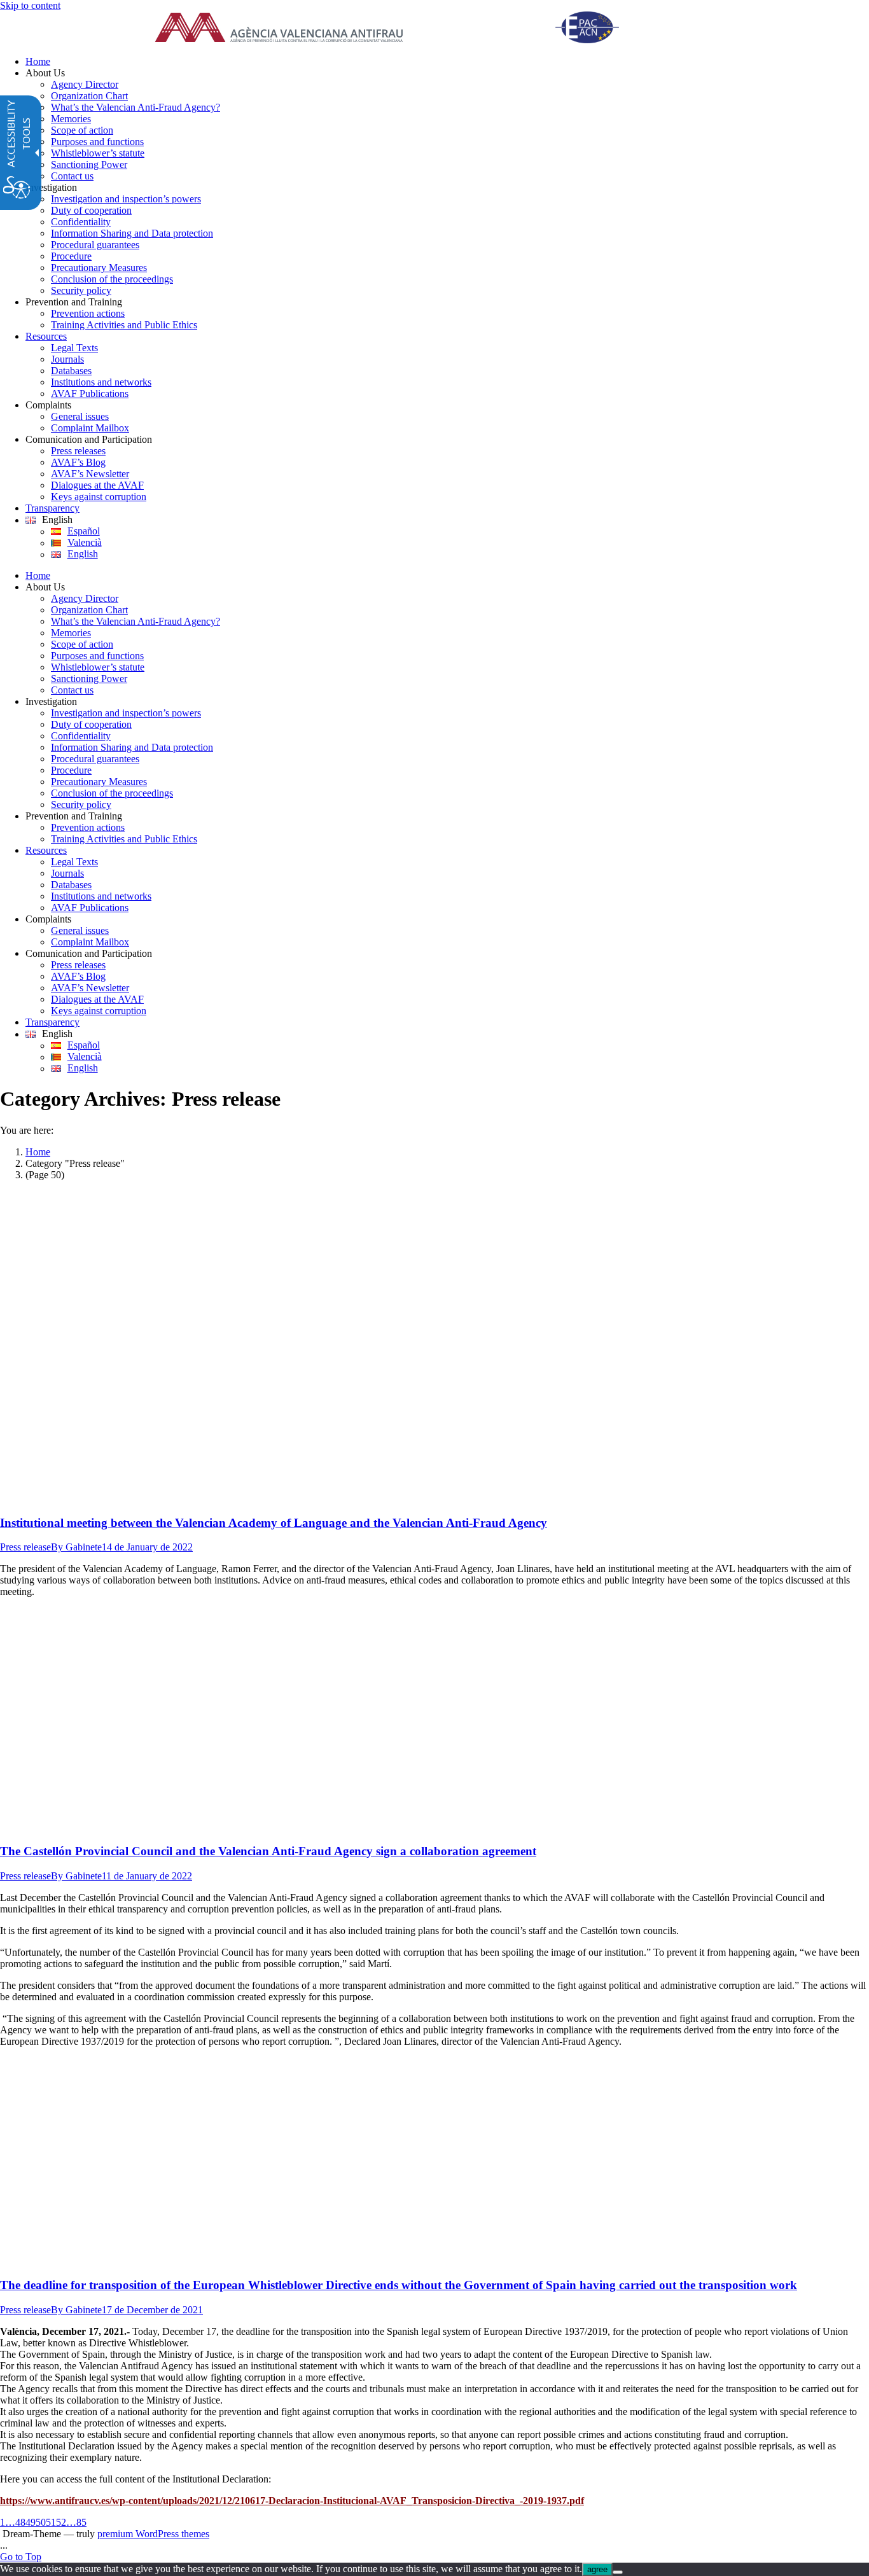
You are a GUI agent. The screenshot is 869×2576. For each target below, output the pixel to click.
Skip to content (30, 5)
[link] (403, 29)
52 (61, 2522)
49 (31, 2522)
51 (51, 2522)
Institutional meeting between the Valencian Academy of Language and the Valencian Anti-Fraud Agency (274, 1523)
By (76, 1547)
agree (597, 2569)
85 (81, 2522)
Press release (25, 1547)
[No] (618, 2572)
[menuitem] (447, 62)
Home (38, 1152)
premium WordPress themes (153, 2534)
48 (20, 2522)
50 (41, 2522)
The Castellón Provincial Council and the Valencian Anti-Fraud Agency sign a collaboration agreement (268, 1851)
